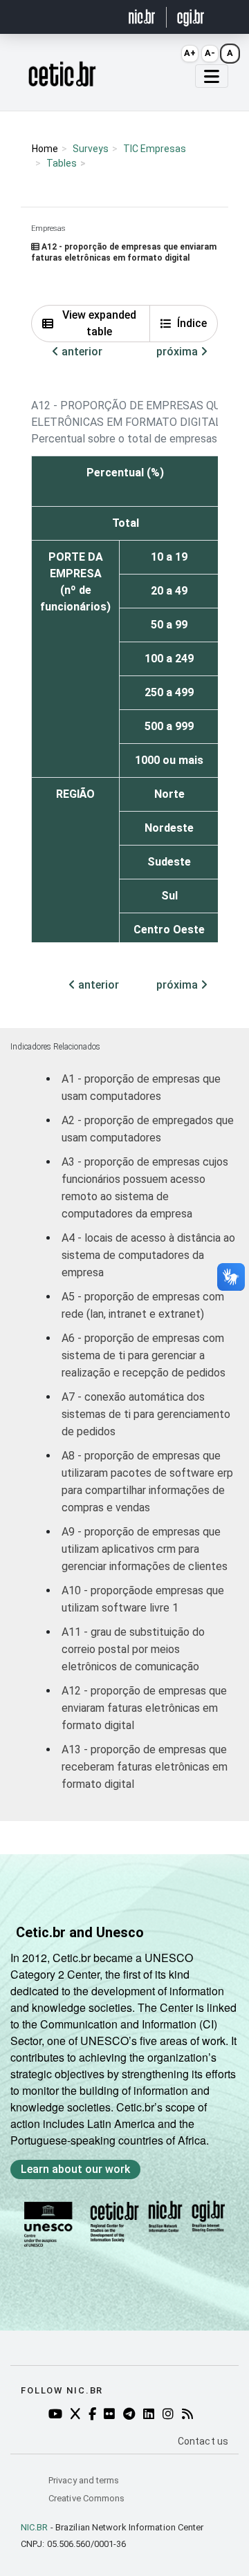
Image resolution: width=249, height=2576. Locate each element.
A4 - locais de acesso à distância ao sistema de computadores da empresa (148, 1255)
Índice (192, 323)
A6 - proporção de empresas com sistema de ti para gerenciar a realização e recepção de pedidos (144, 1355)
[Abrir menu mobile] (212, 76)
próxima (178, 352)
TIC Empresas (155, 149)
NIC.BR (35, 2527)
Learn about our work (75, 2169)
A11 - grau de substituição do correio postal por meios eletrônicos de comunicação (133, 1649)
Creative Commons (86, 2498)
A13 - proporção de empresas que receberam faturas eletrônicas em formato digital (145, 1767)
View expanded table (99, 323)
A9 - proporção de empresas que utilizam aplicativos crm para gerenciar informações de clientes (145, 1549)
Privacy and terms (84, 2480)
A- (210, 53)
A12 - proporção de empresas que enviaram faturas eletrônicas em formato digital (144, 1708)
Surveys (91, 149)
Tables (62, 163)
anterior (81, 352)
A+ (190, 53)
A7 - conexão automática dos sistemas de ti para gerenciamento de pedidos (146, 1414)
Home (45, 149)
